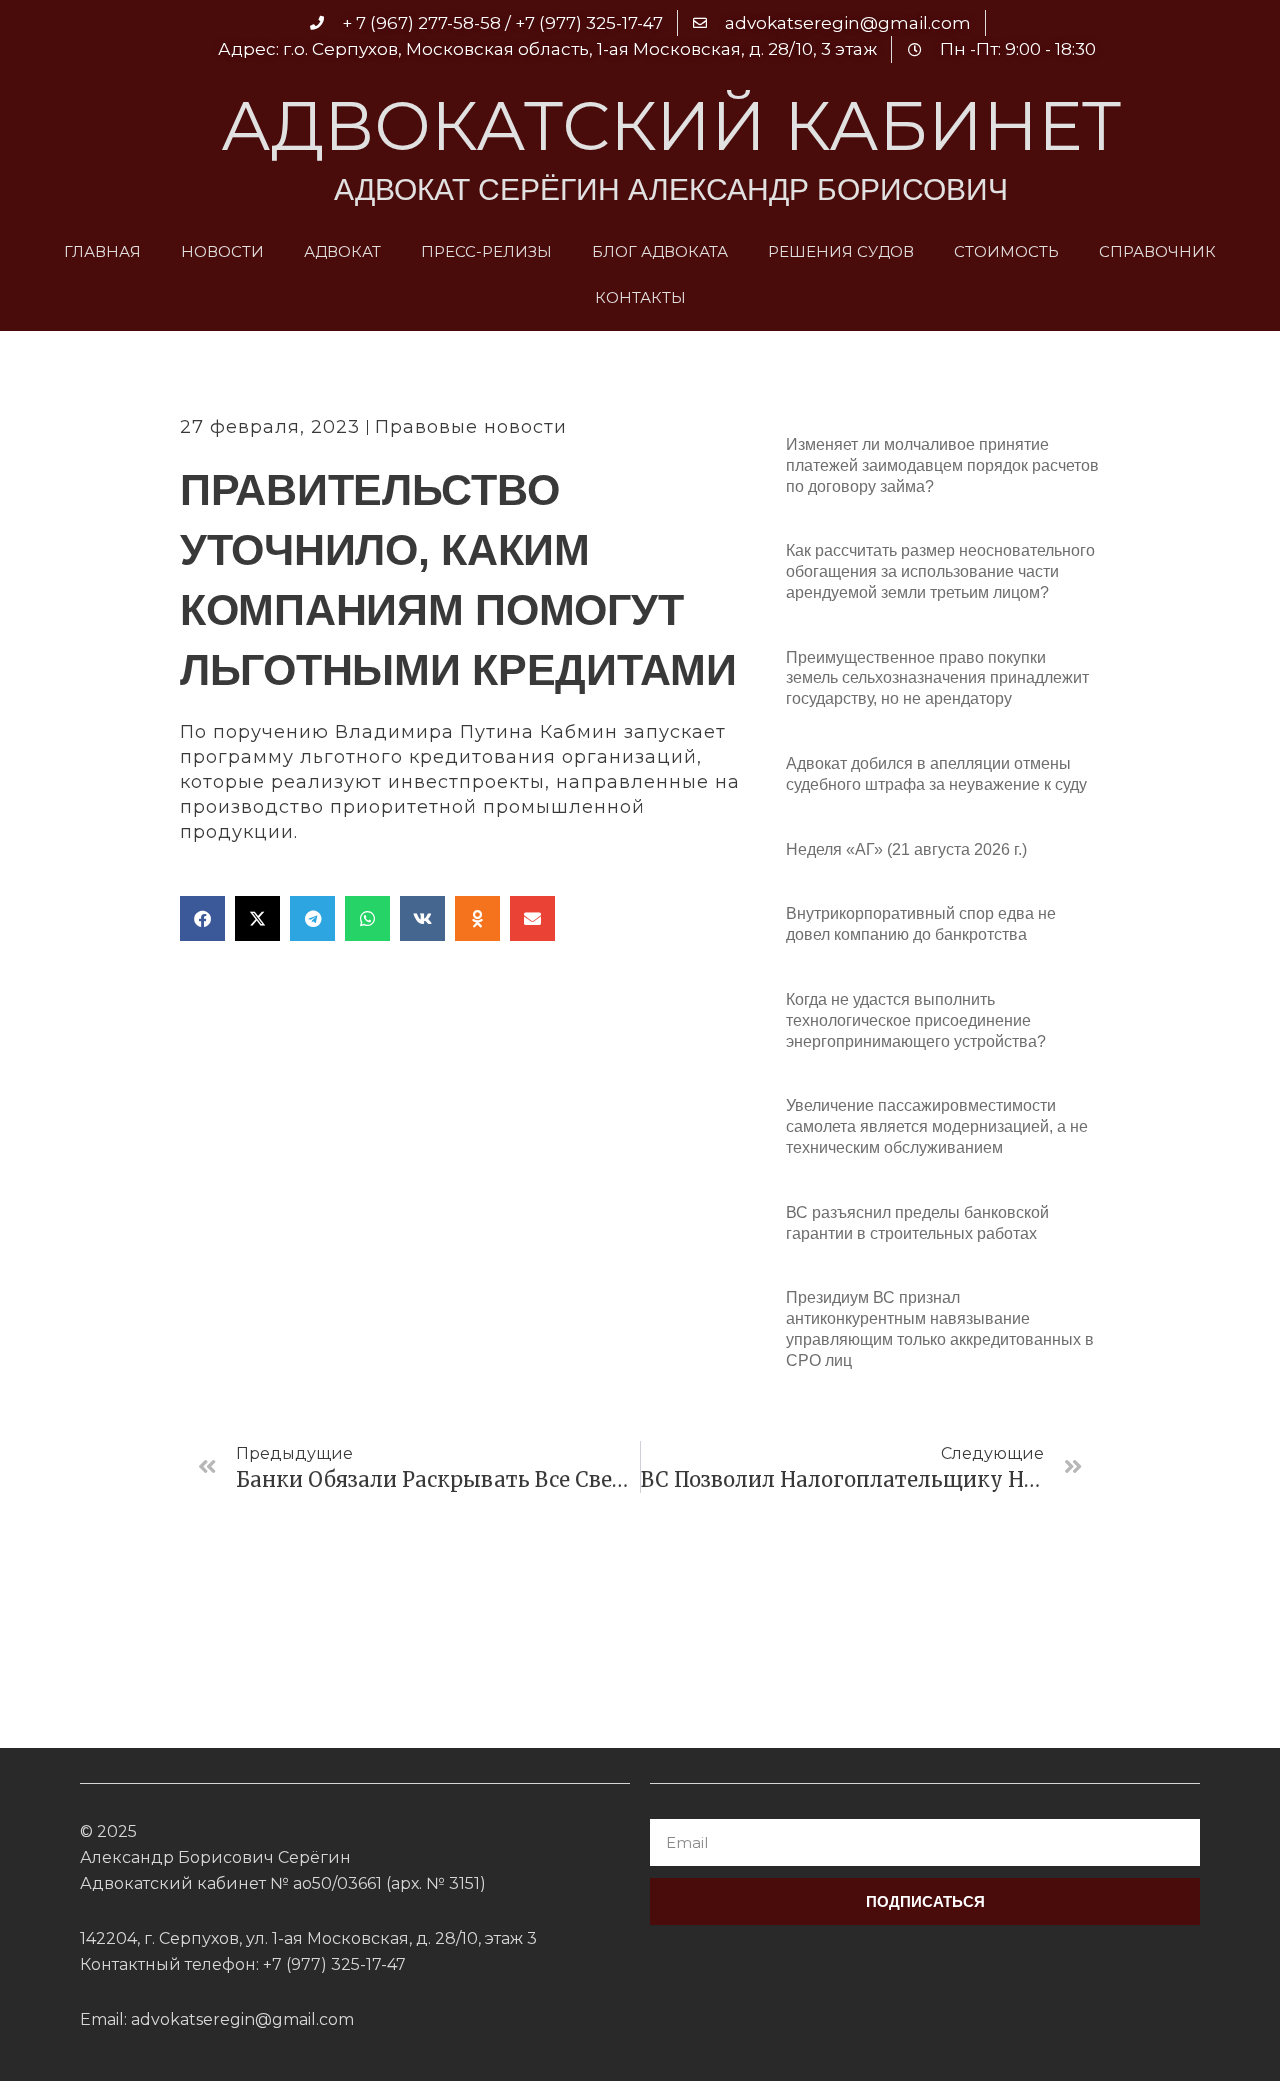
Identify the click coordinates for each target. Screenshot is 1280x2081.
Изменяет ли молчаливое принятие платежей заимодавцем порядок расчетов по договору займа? (942, 465)
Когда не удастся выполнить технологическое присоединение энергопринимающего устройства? (916, 1020)
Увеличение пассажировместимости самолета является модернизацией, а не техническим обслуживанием (937, 1126)
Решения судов (841, 251)
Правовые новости (471, 427)
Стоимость (1006, 251)
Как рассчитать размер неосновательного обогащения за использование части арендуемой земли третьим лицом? (940, 571)
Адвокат (342, 251)
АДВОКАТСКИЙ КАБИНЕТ (671, 126)
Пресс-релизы (486, 251)
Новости (222, 251)
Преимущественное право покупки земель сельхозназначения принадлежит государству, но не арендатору (937, 678)
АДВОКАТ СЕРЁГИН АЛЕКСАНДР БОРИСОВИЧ (671, 189)
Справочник (1157, 251)
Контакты (640, 297)
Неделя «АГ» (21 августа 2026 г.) (906, 849)
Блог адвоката (660, 251)
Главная (102, 251)
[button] (202, 918)
